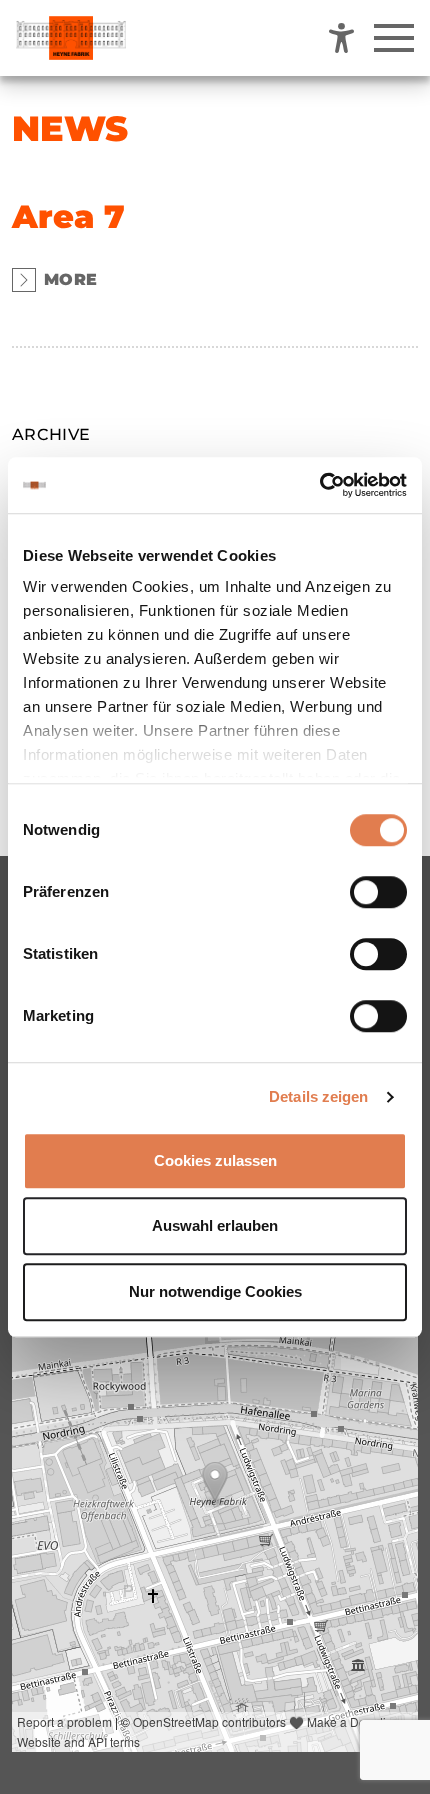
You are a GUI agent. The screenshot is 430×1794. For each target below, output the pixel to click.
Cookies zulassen (215, 1160)
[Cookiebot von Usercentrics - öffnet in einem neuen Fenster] (319, 485)
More (70, 279)
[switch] (378, 892)
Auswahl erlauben (215, 1225)
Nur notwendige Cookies (215, 1291)
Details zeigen (318, 1096)
